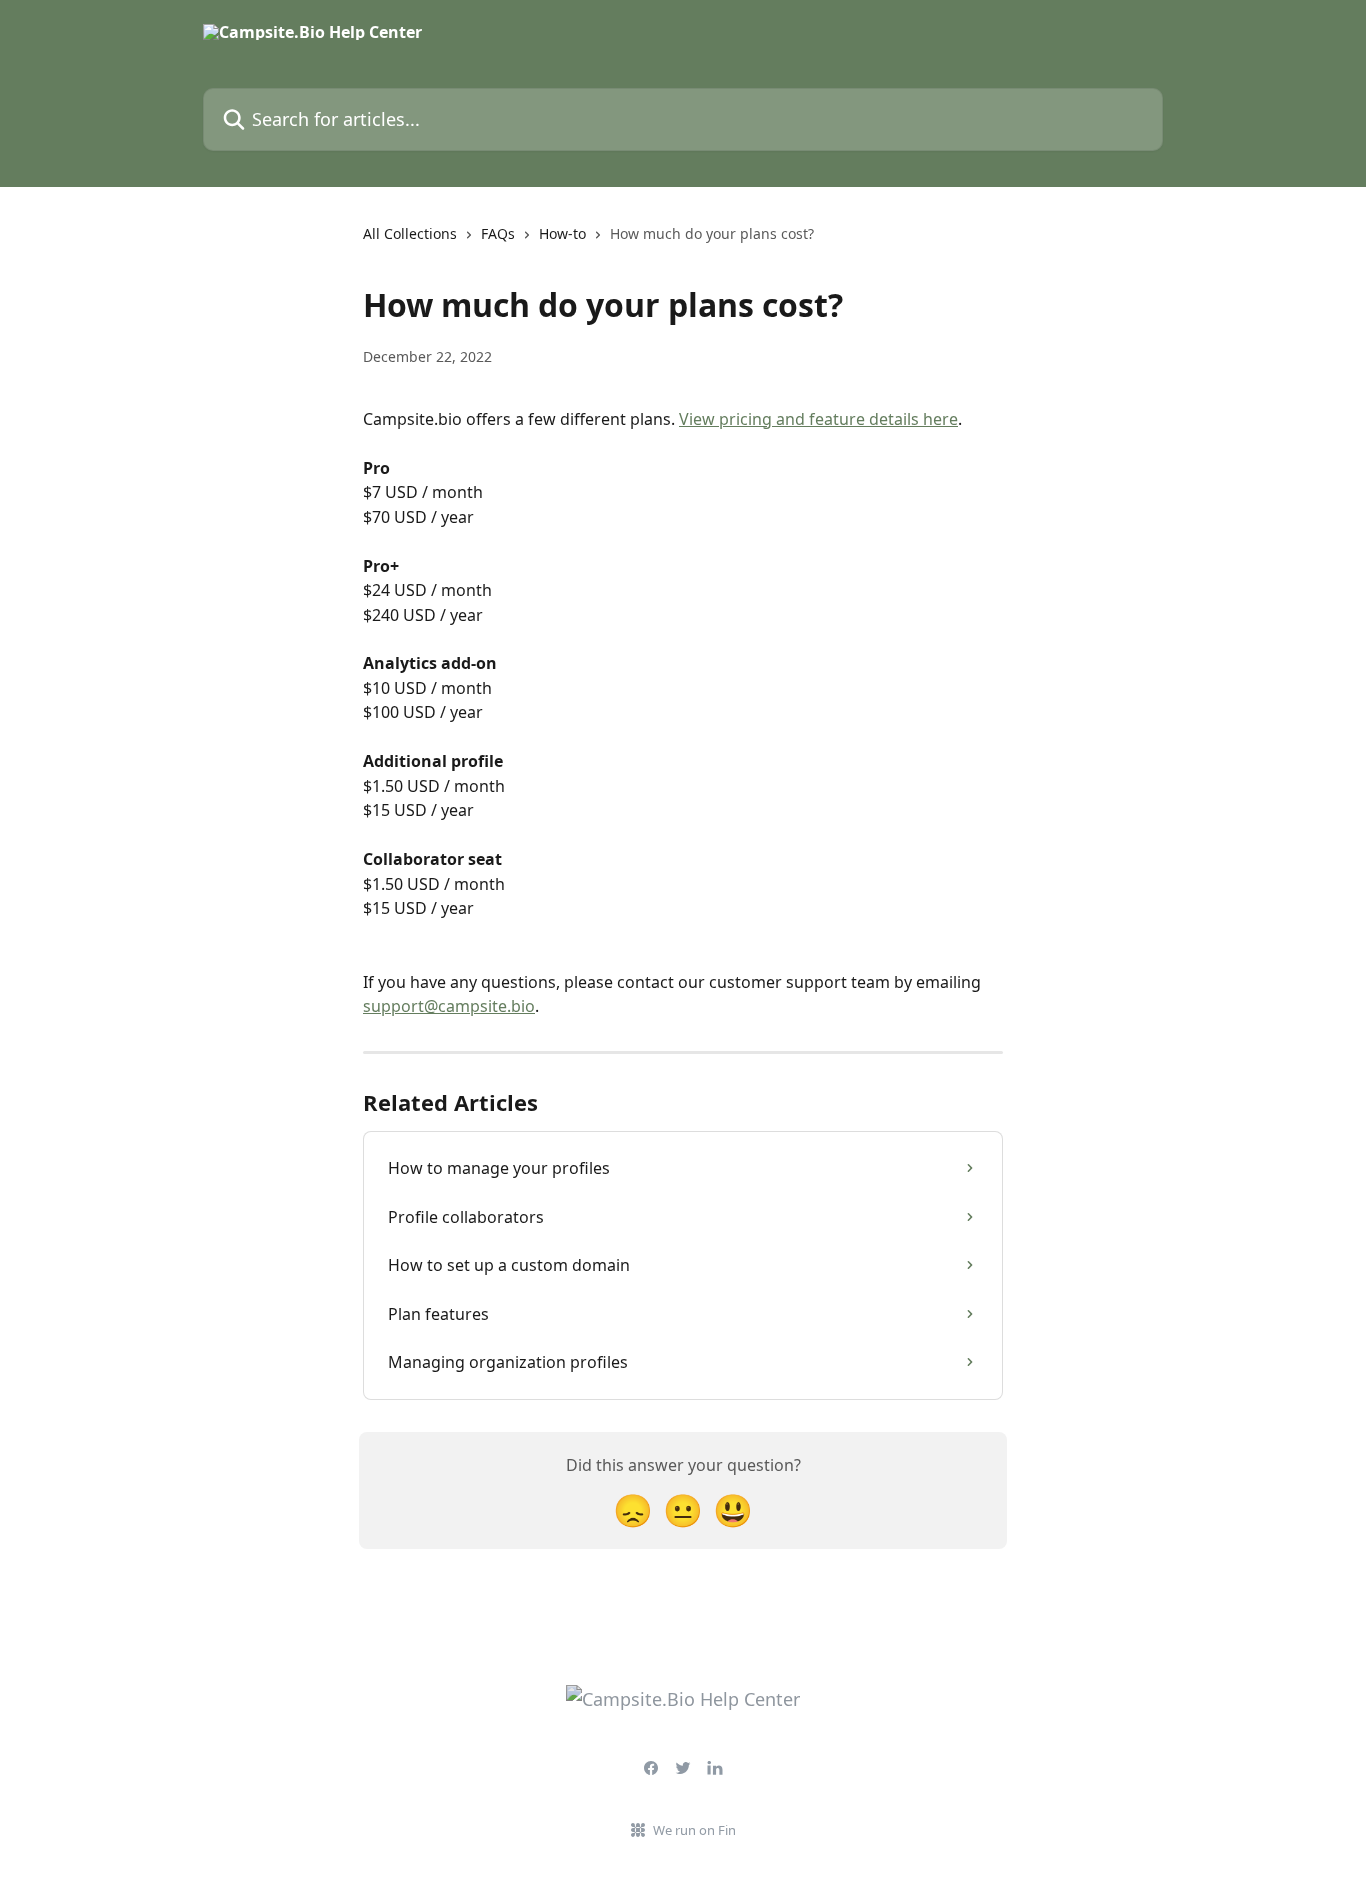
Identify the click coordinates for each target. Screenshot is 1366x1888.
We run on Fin (694, 1830)
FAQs (498, 233)
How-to (562, 233)
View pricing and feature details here (818, 419)
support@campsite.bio (449, 1006)
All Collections (410, 233)
